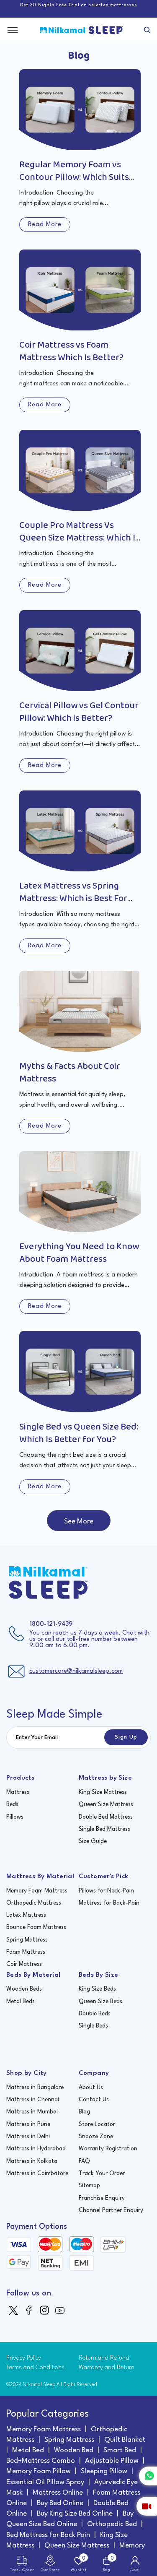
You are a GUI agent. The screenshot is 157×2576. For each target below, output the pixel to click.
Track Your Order (102, 2173)
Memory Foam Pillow (39, 2471)
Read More (45, 225)
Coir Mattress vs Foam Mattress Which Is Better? (71, 351)
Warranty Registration (108, 2149)
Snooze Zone (96, 2137)
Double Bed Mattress (106, 1817)
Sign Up (126, 1737)
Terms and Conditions (35, 2368)
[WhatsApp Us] (148, 2476)
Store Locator (97, 2124)
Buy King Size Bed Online (75, 2514)
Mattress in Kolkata (32, 2161)
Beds (12, 1804)
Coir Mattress (24, 1964)
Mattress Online (58, 2493)
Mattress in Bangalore (35, 2087)
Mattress (18, 1792)
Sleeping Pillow (104, 2471)
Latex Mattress (26, 1915)
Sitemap (89, 2186)
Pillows (15, 1817)
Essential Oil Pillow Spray (45, 2482)
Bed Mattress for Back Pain (48, 2535)
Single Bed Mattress (104, 1829)
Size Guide (93, 1841)
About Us (91, 2087)
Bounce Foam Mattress (36, 1927)
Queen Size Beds (100, 2002)
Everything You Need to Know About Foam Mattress (79, 1253)
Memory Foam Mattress (37, 1891)
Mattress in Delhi (28, 2137)
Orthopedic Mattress (34, 1903)
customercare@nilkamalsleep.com (76, 1671)
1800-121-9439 (51, 1624)
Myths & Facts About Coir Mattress (70, 1073)
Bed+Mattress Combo (41, 2461)
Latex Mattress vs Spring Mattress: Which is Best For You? (73, 899)
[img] (14, 2310)
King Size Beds (97, 1989)
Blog (84, 2112)
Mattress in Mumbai (32, 2112)
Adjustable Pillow (112, 2461)
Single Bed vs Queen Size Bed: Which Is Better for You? (79, 1433)
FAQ (84, 2161)
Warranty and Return (107, 2368)
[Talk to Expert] (147, 2506)
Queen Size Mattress (106, 1804)
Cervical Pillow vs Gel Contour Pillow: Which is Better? (79, 712)
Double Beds (95, 2014)
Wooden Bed (74, 2450)
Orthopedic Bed (112, 2524)
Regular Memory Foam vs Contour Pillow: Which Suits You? (74, 177)
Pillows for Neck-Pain (106, 1891)
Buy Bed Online (60, 2503)
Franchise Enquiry (102, 2198)
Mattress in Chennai (33, 2100)
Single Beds (93, 2026)
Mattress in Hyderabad (36, 2149)
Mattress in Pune (28, 2124)
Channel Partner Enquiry (111, 2210)
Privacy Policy (24, 2358)
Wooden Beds (24, 1989)
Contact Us (94, 2100)
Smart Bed (120, 2450)
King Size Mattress (103, 1792)
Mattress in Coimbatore (37, 2173)
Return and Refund (104, 2358)
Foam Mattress (26, 1952)
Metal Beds (21, 2002)
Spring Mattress (27, 1940)
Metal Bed (28, 2450)
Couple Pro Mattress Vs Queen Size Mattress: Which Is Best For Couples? (79, 538)
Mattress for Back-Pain (109, 1903)
